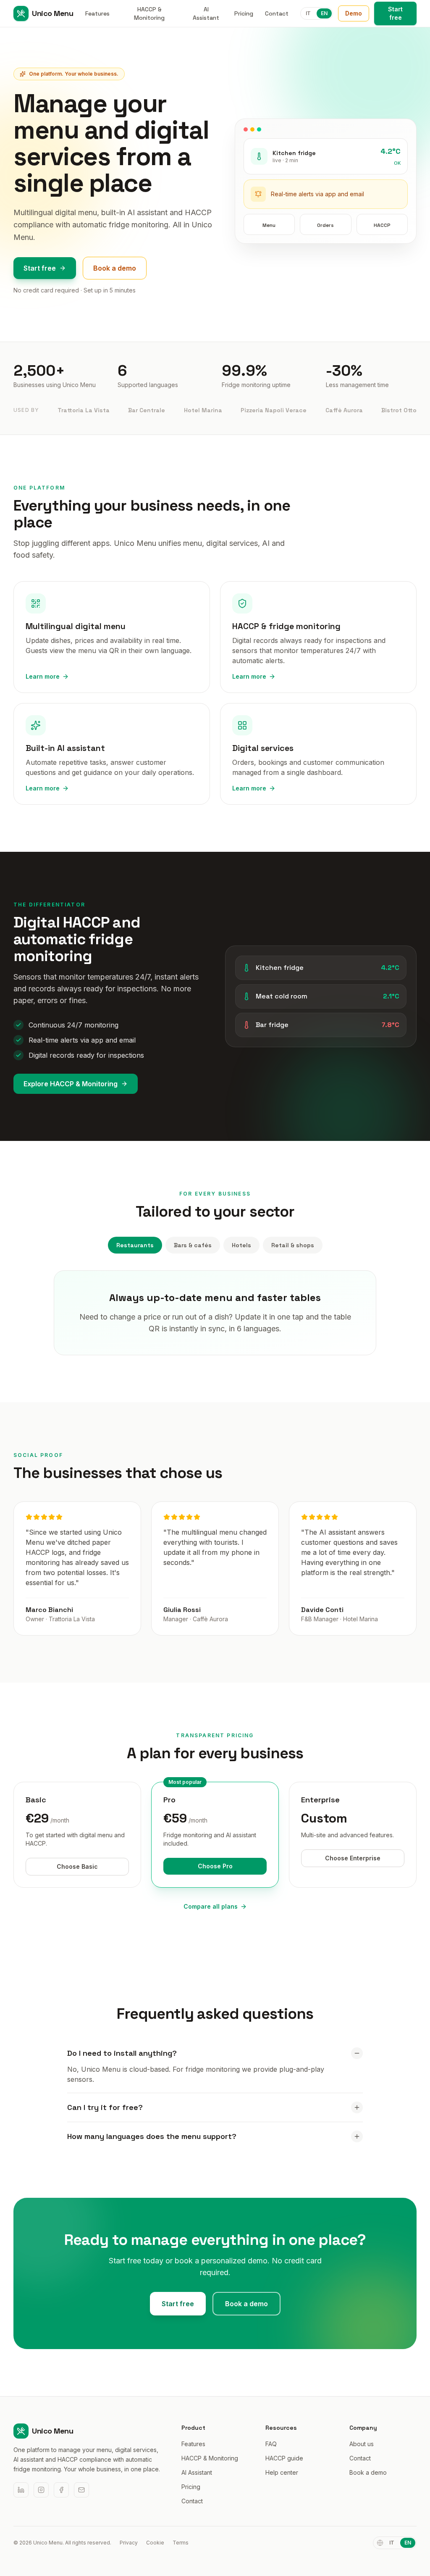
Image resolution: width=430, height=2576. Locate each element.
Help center (282, 2472)
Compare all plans (211, 1906)
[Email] (81, 2490)
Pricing (244, 13)
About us (362, 2444)
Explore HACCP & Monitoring (71, 1084)
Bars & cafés (193, 1245)
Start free (395, 13)
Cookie (155, 2543)
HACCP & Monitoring (149, 13)
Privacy (129, 2543)
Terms (181, 2543)
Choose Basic (77, 1866)
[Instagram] (41, 2490)
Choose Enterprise (353, 1858)
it (308, 13)
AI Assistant (206, 13)
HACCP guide (284, 2458)
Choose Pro (215, 1866)
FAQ (271, 2444)
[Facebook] (61, 2490)
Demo (354, 13)
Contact (277, 13)
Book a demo (115, 268)
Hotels (241, 1245)
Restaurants (135, 1245)
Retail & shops (293, 1245)
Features (97, 13)
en (324, 13)
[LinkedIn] (21, 2490)
